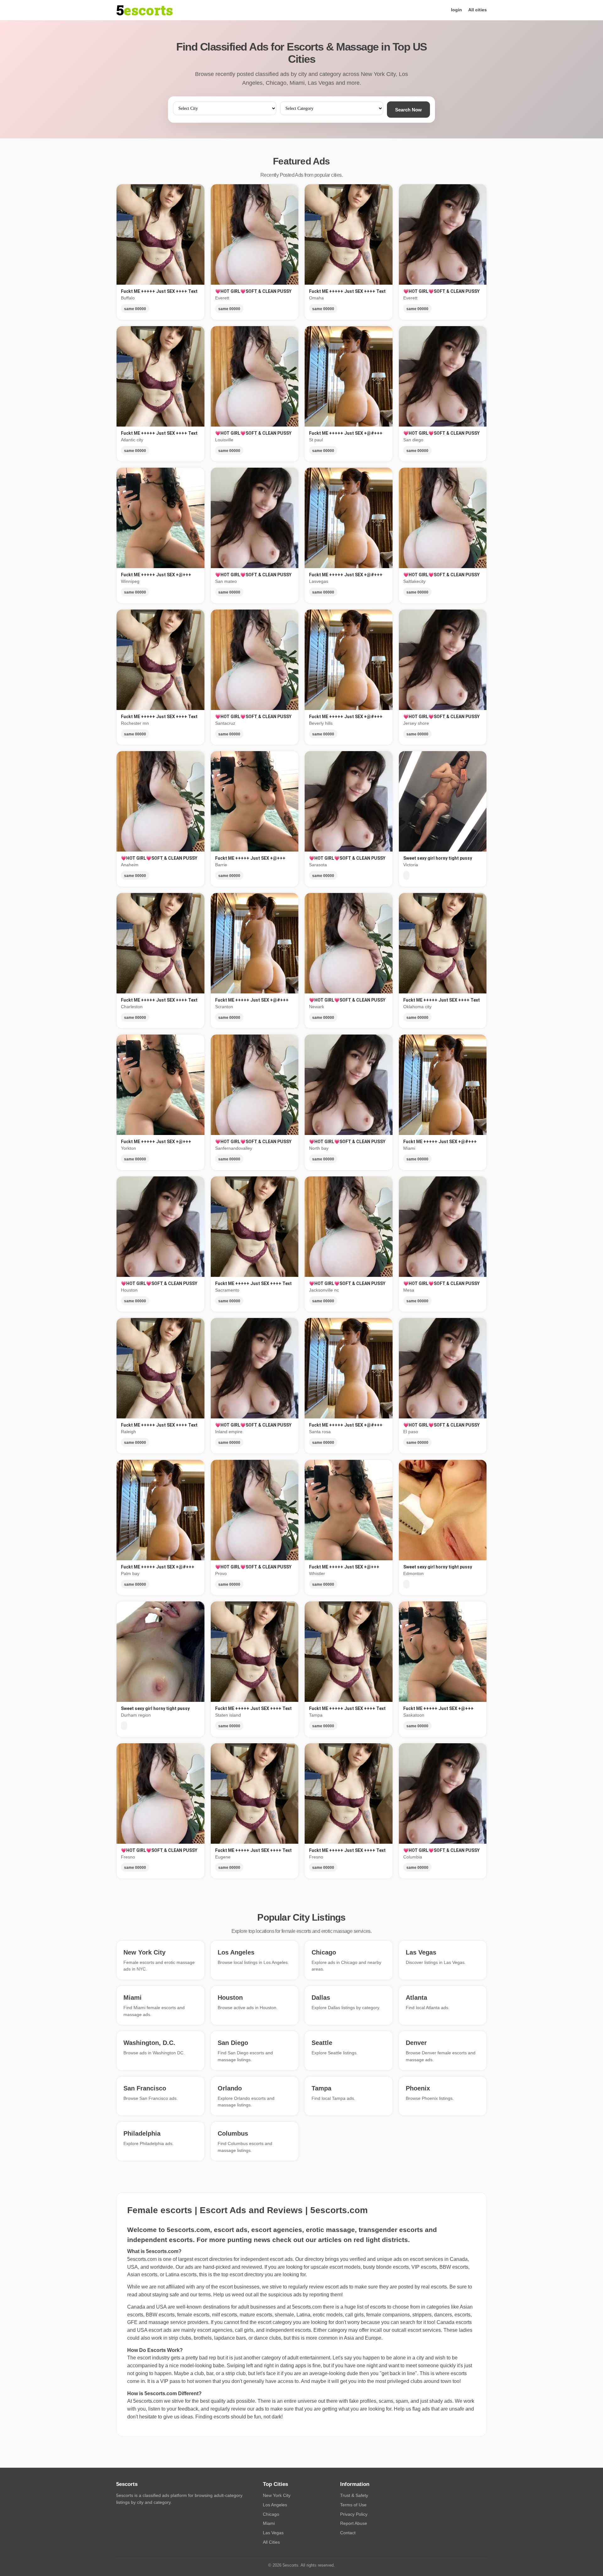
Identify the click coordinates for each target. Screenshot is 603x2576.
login (456, 10)
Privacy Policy (354, 2514)
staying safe (166, 2295)
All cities (478, 10)
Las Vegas (273, 2533)
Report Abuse (354, 2523)
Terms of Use (353, 2505)
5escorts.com (307, 2307)
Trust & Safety (354, 2495)
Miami (269, 2523)
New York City (277, 2495)
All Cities (271, 2542)
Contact (348, 2533)
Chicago (271, 2514)
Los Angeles (275, 2505)
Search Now (408, 110)
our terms (200, 2295)
